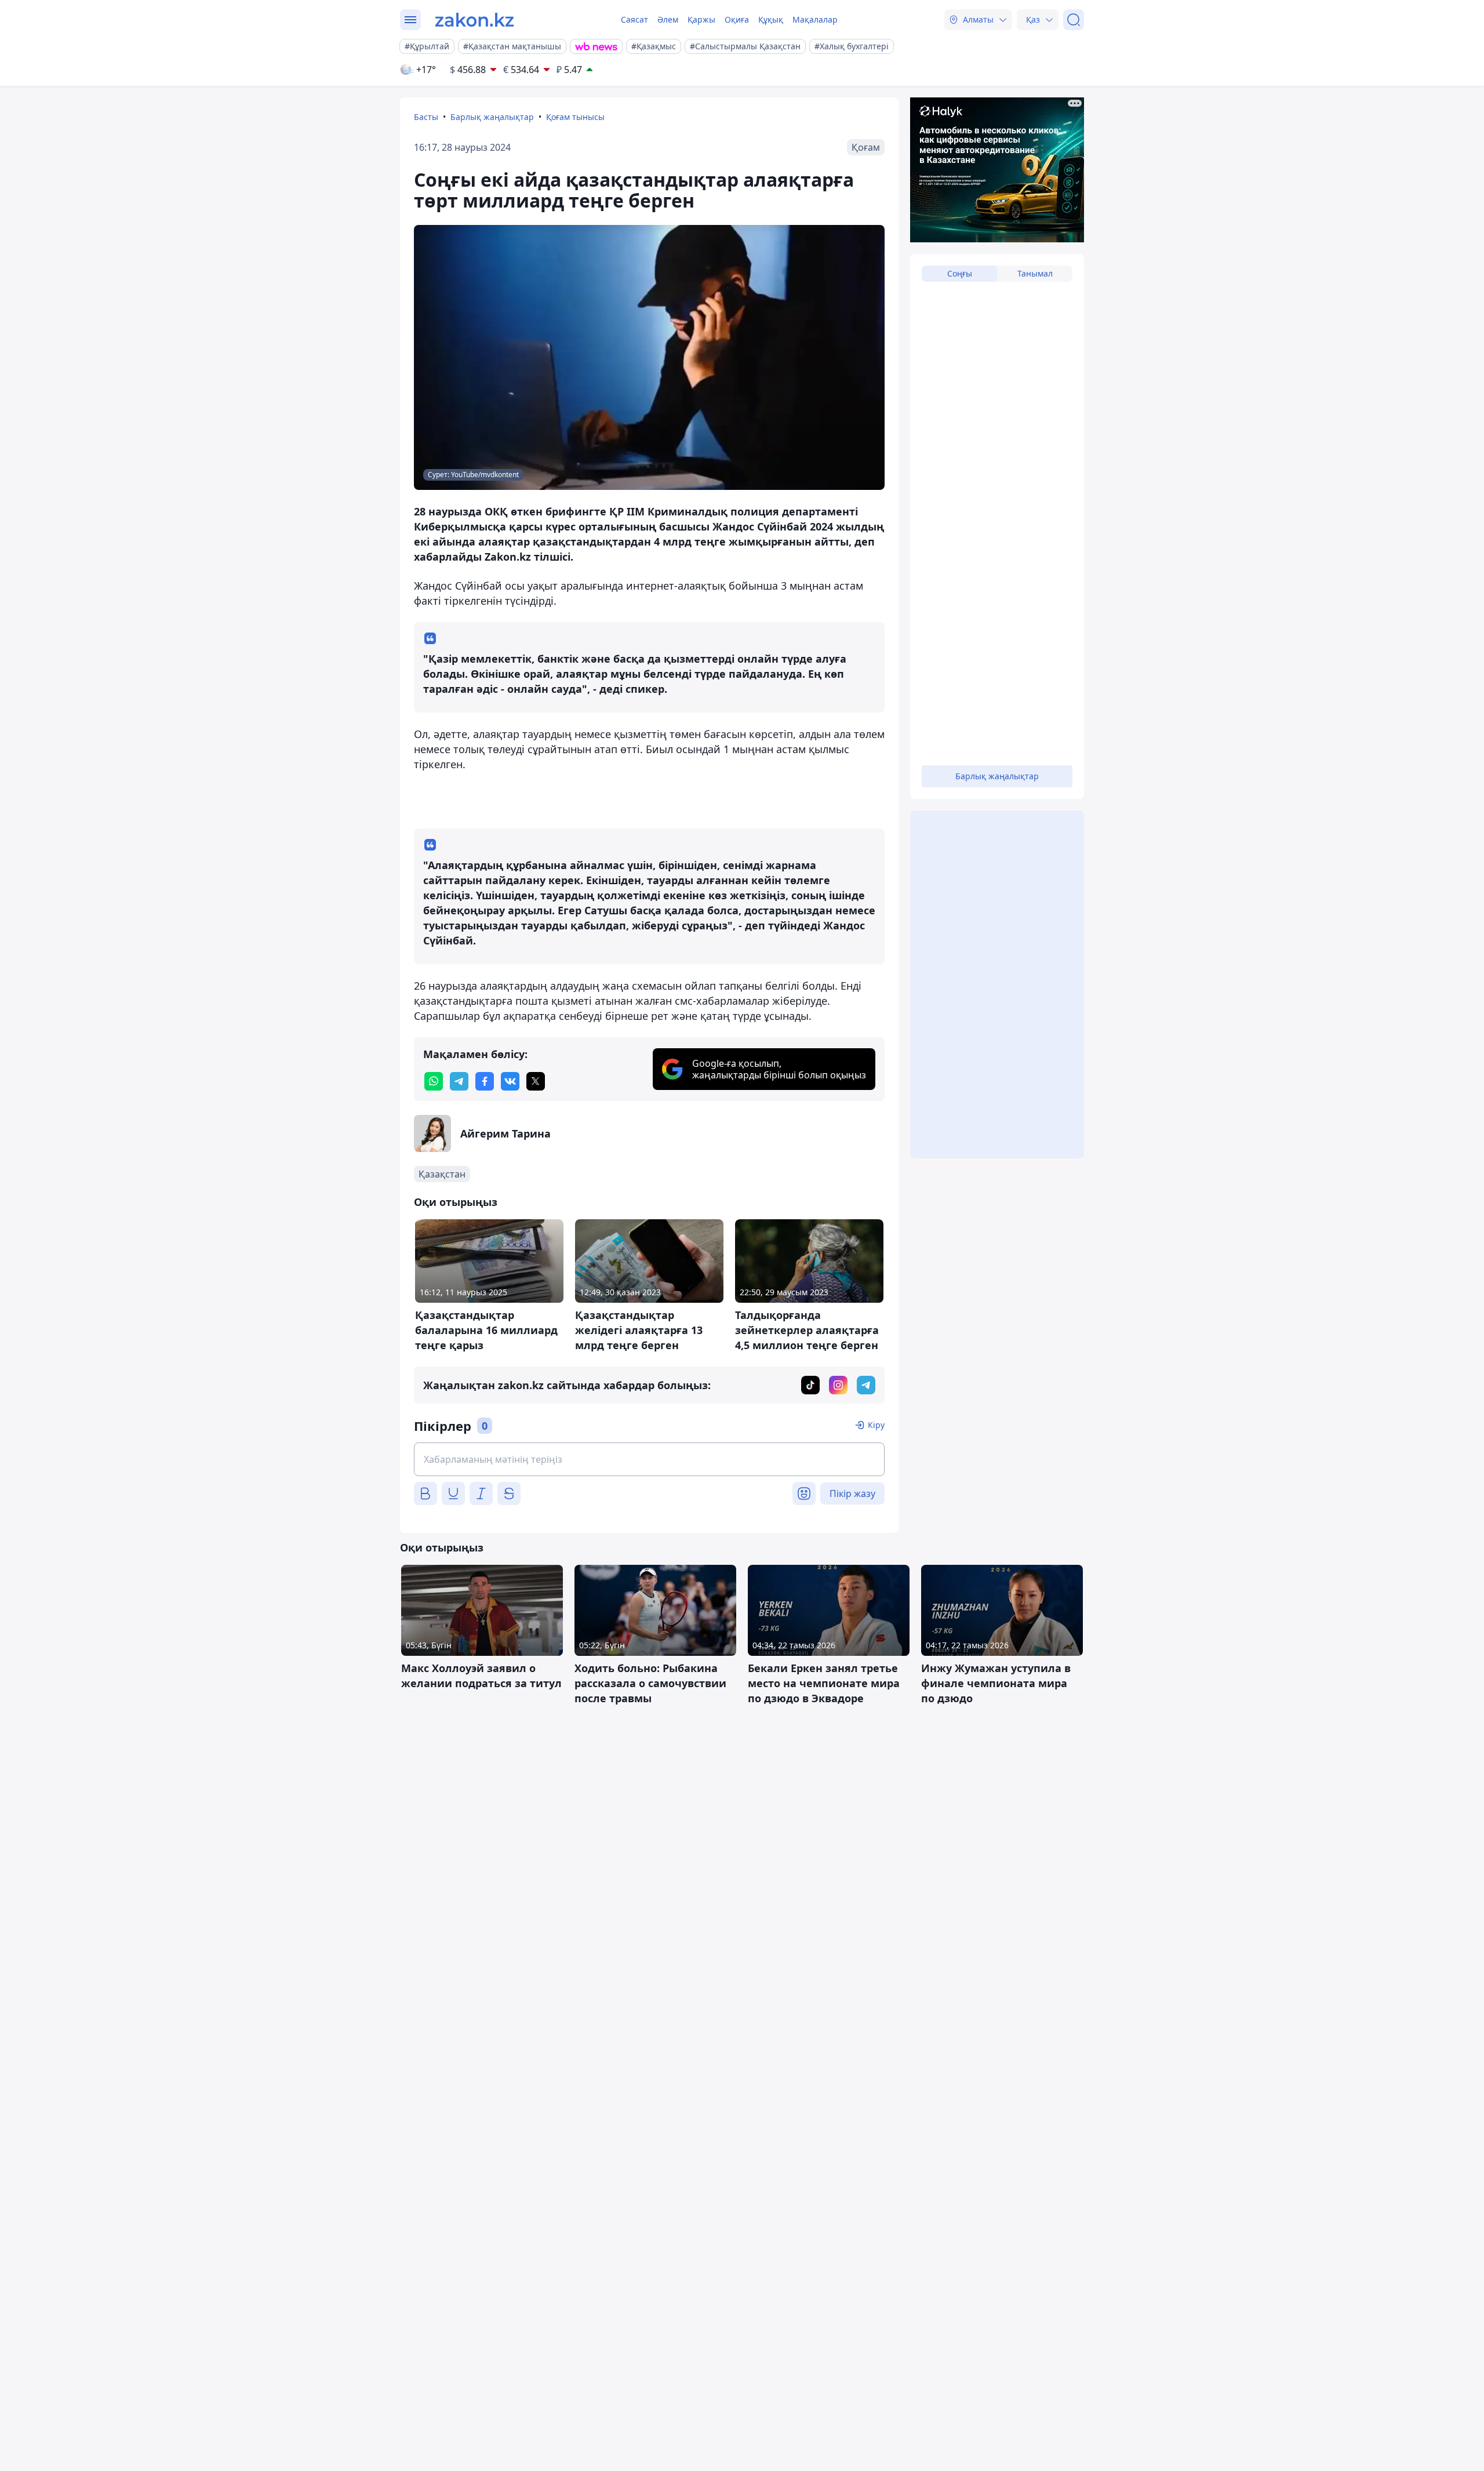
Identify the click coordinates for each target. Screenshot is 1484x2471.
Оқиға (737, 19)
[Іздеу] (1074, 20)
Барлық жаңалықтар (492, 117)
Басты (426, 117)
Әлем (668, 19)
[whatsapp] (434, 1081)
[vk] (510, 1081)
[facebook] (485, 1081)
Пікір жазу (852, 1493)
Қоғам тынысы (575, 117)
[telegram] (459, 1081)
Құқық (771, 19)
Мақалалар (815, 19)
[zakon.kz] (474, 20)
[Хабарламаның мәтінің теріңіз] (649, 1459)
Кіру (876, 1425)
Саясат (634, 19)
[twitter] (536, 1081)
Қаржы (701, 19)
